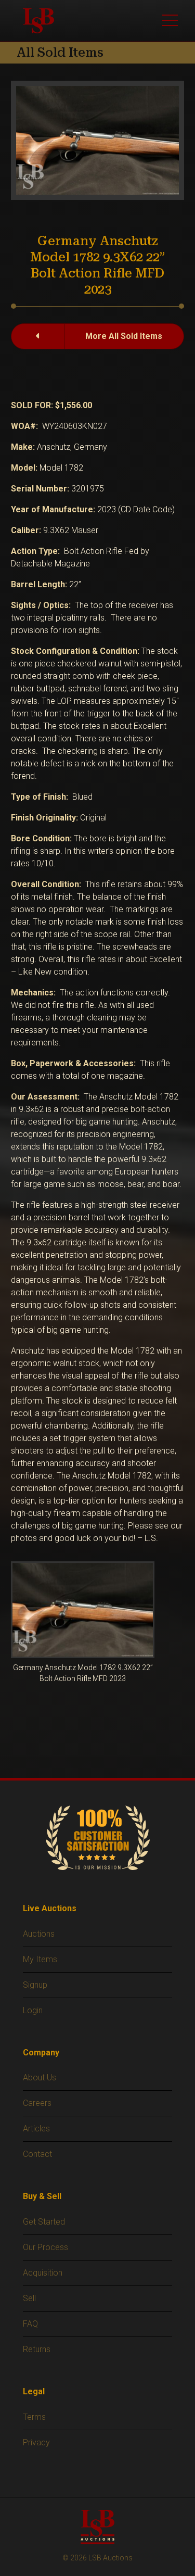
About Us (40, 2078)
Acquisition (43, 2273)
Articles (36, 2129)
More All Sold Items (124, 336)
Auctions (39, 1934)
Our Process (45, 2247)
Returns (37, 2349)
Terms (34, 2417)
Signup (35, 1985)
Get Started (44, 2222)
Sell (29, 2298)
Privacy (36, 2442)
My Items (40, 1959)
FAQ (30, 2324)
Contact (37, 2154)
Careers (37, 2103)
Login (33, 2010)
